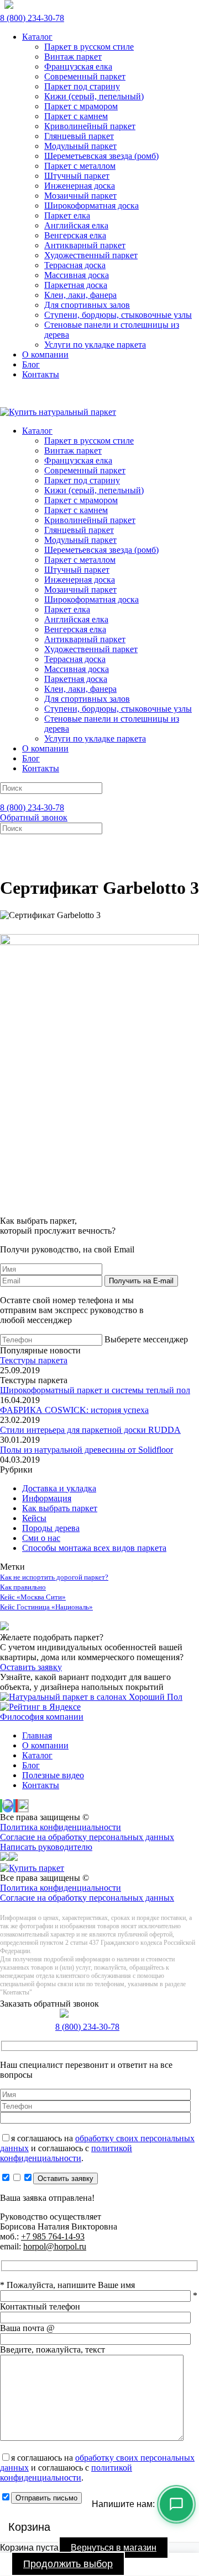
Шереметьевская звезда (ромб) (101, 156)
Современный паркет (85, 76)
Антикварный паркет (85, 245)
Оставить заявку (31, 1667)
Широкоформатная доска (91, 206)
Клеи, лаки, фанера (80, 295)
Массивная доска (77, 275)
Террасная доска (75, 265)
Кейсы (34, 1518)
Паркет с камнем (76, 116)
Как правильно (23, 1587)
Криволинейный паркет (90, 126)
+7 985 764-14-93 (53, 2236)
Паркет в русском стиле (89, 47)
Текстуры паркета (34, 1360)
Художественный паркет (91, 255)
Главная (37, 1735)
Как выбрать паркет (60, 1508)
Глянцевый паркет (79, 136)
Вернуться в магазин (114, 2548)
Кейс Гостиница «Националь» (46, 1607)
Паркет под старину (82, 86)
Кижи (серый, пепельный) (94, 96)
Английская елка (76, 225)
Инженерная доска (80, 186)
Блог (31, 364)
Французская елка (78, 66)
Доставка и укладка (59, 1488)
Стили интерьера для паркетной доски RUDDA (90, 1430)
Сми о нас (41, 1538)
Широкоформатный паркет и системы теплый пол (95, 1390)
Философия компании (42, 1717)
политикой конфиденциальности (66, 2153)
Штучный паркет (77, 176)
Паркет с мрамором (81, 106)
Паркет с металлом (80, 166)
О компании (45, 354)
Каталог (37, 37)
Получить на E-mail (141, 1281)
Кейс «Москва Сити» (33, 1597)
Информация (47, 1498)
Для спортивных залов (87, 305)
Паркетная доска (76, 285)
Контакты (41, 374)
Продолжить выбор (68, 2564)
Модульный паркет (80, 146)
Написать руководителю (46, 1847)
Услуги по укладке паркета (95, 345)
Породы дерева (51, 1528)
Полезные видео (53, 1775)
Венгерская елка (75, 235)
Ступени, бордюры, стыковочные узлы (118, 315)
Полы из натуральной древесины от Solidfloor (87, 1450)
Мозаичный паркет (80, 196)
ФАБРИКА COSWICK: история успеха (74, 1410)
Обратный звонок (34, 817)
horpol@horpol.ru (55, 2246)
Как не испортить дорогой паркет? (54, 1577)
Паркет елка (67, 215)
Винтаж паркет (73, 57)
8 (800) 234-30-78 (32, 18)
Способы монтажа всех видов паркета (94, 1548)
